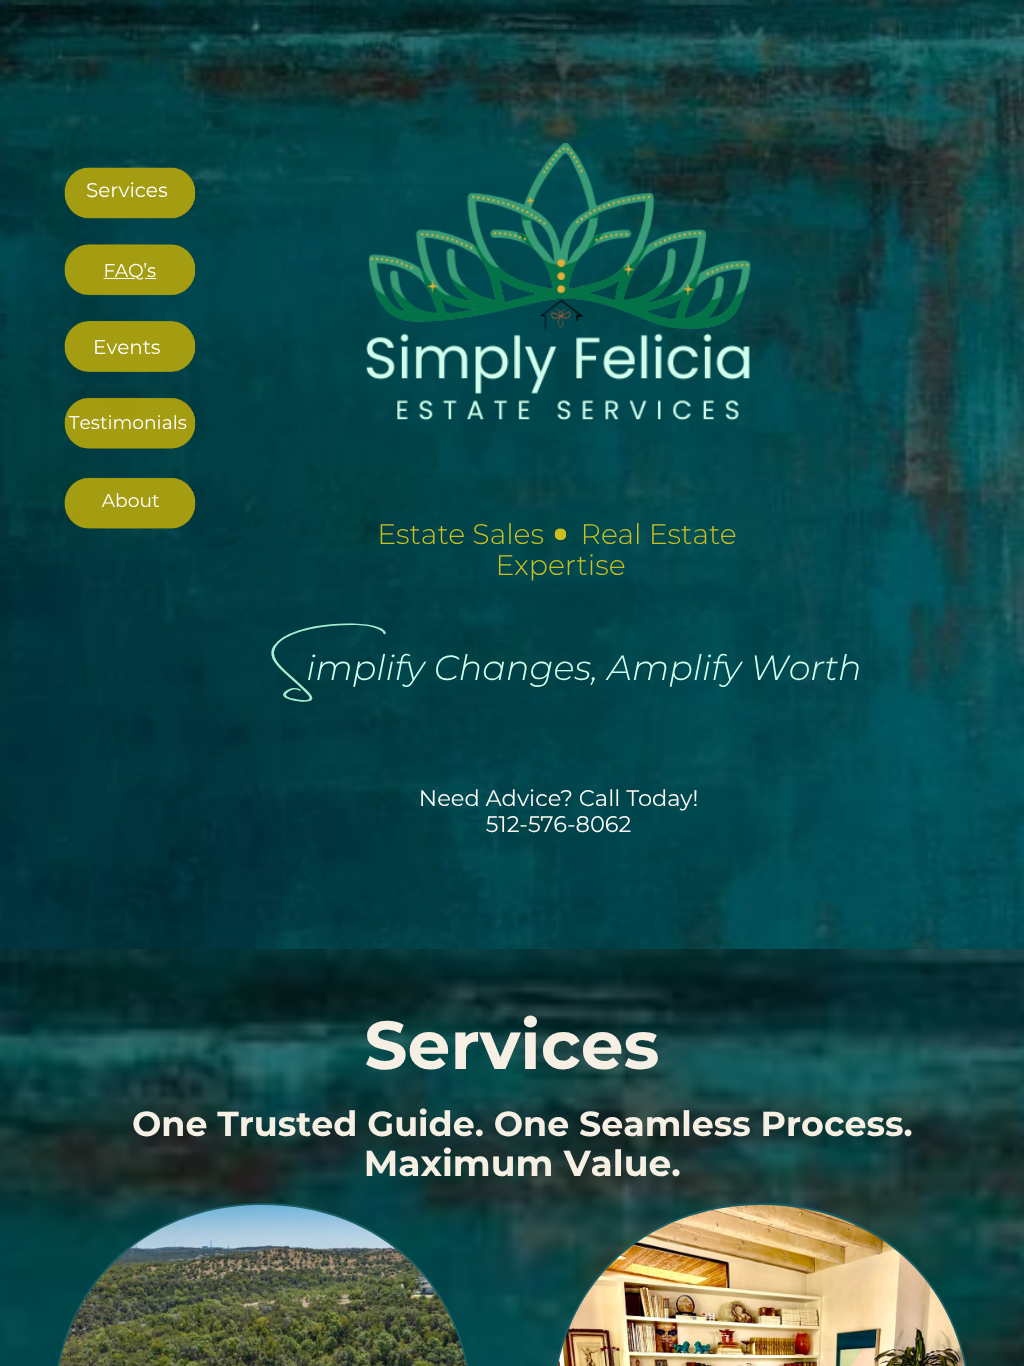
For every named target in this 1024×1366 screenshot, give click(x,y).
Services (127, 190)
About (131, 500)
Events (127, 347)
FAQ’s (130, 270)
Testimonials (128, 422)
